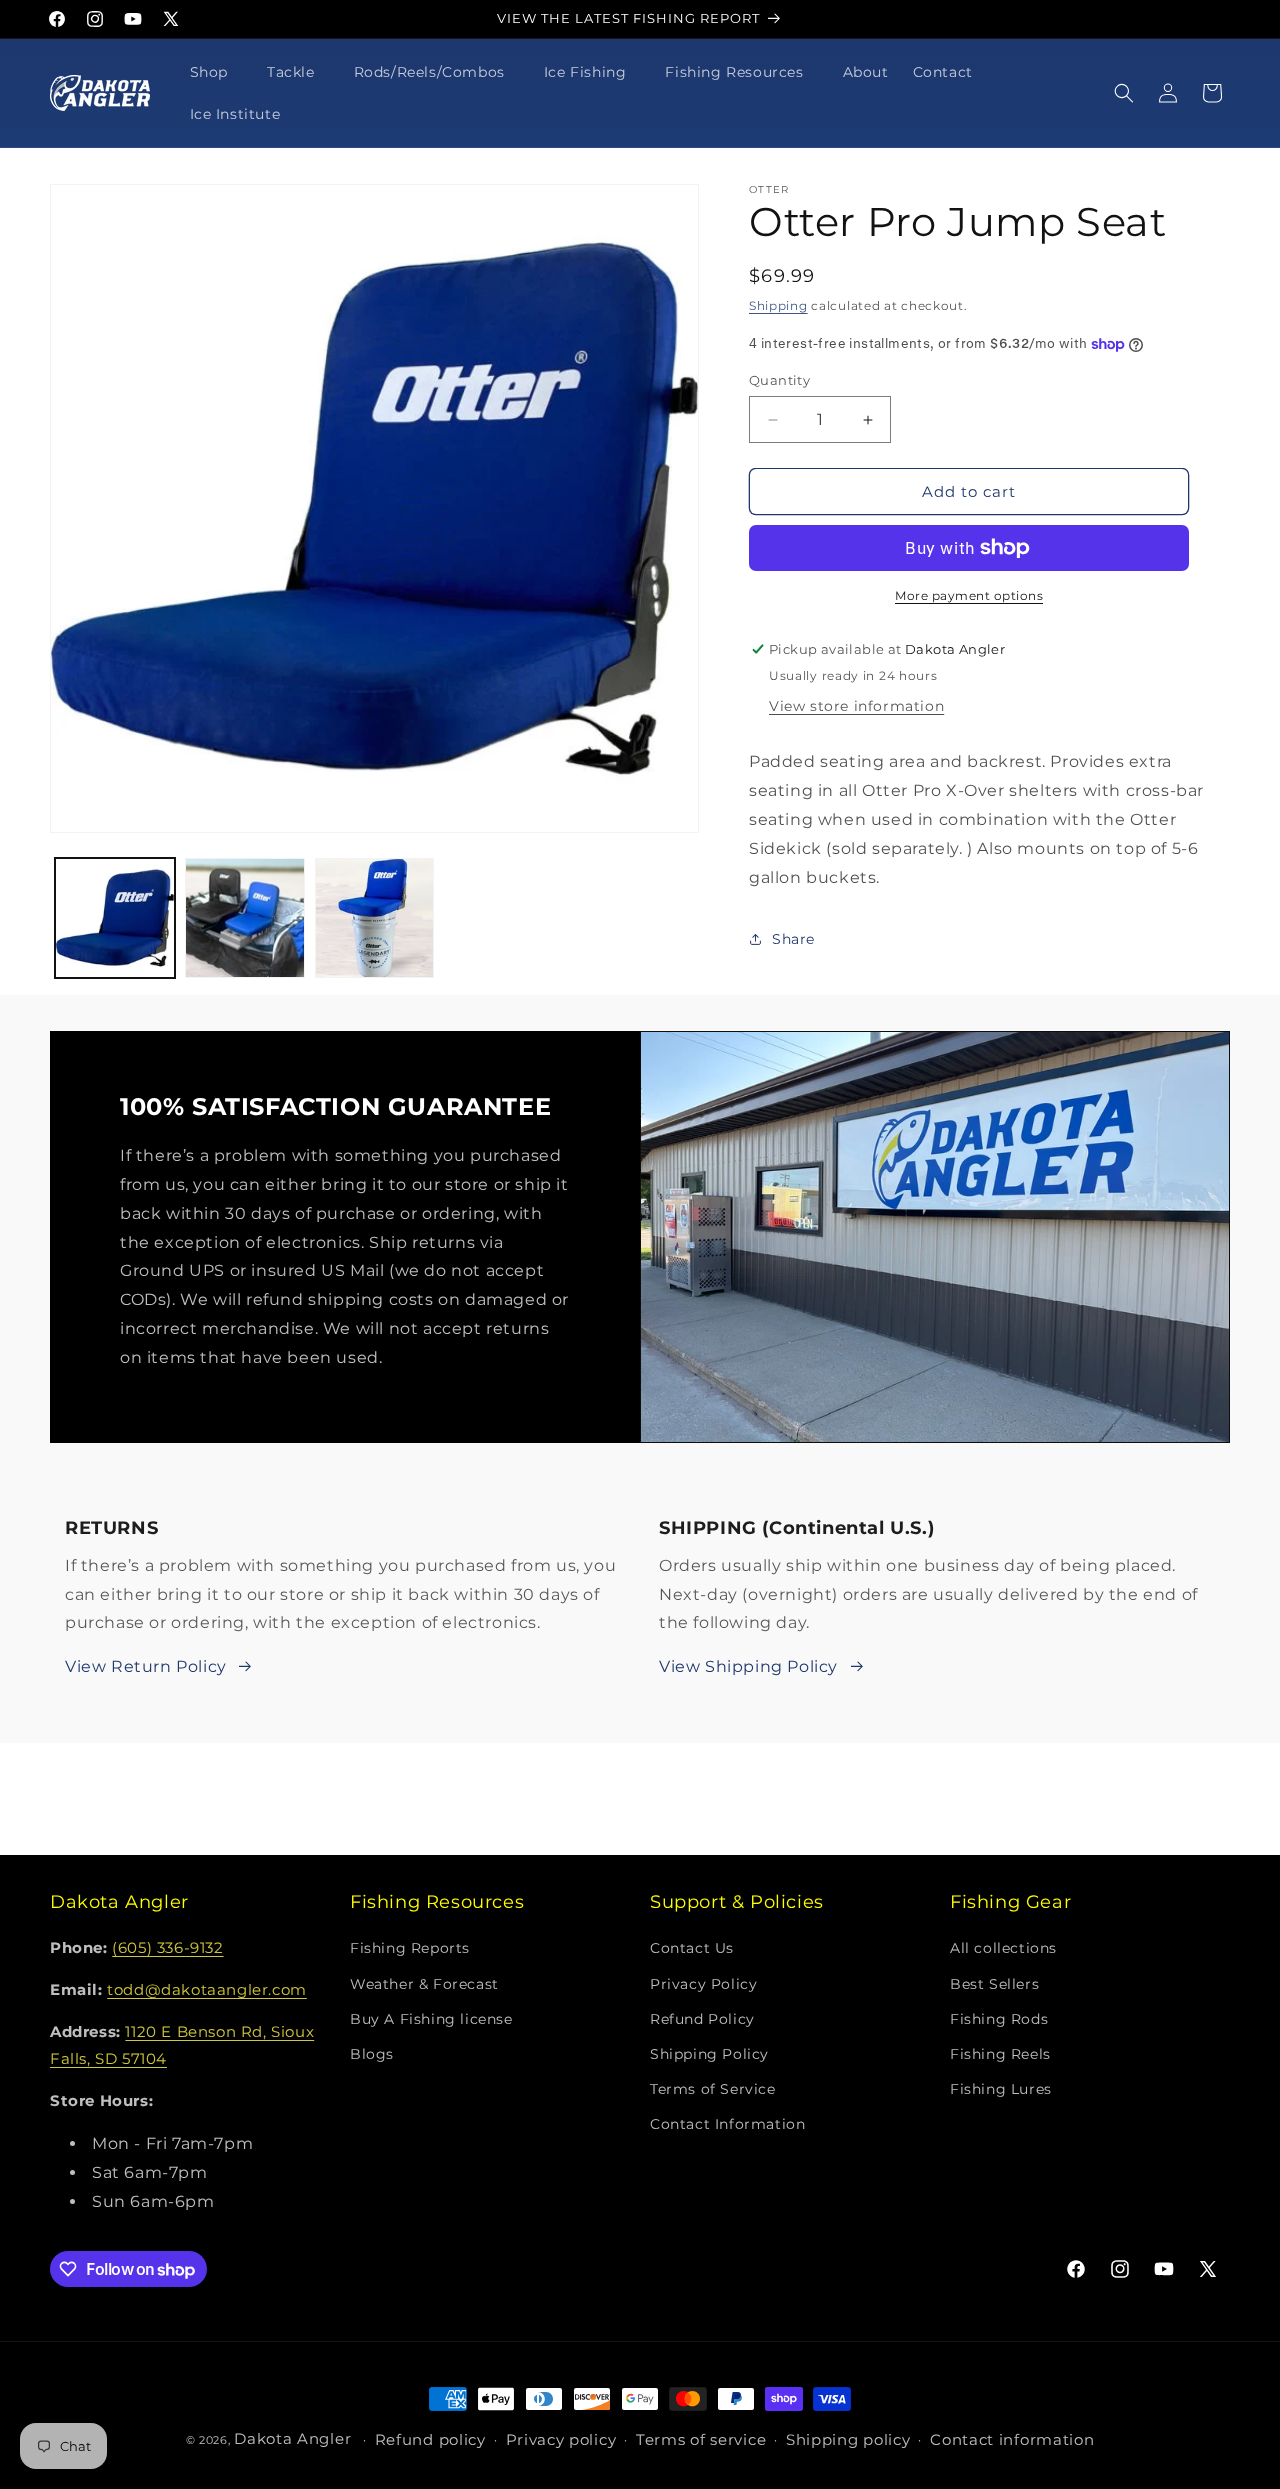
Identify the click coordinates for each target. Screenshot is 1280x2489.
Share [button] (793, 939)
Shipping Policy (709, 2054)
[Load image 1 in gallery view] (115, 918)
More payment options (969, 595)
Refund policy (430, 2440)
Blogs (372, 2054)
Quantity (779, 380)
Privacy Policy (703, 1984)
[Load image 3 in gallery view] (375, 918)
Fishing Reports (410, 1949)
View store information (856, 706)
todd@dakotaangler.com (207, 1990)
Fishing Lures (1001, 2089)
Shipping (778, 305)
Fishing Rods (999, 2019)
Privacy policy (561, 2440)
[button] (216, 72)
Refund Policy (702, 2019)
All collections (1003, 1949)
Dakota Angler (292, 2438)
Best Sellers (994, 1984)
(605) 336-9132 (167, 1948)
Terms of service (701, 2440)
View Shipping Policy (748, 1666)
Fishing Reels (1000, 2054)
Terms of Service (713, 2089)
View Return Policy (146, 1666)
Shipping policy (848, 2440)
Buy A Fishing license (431, 2019)
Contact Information (727, 2125)
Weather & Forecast (424, 1984)
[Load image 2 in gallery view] (245, 918)
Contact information (1012, 2440)
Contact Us (692, 1949)
